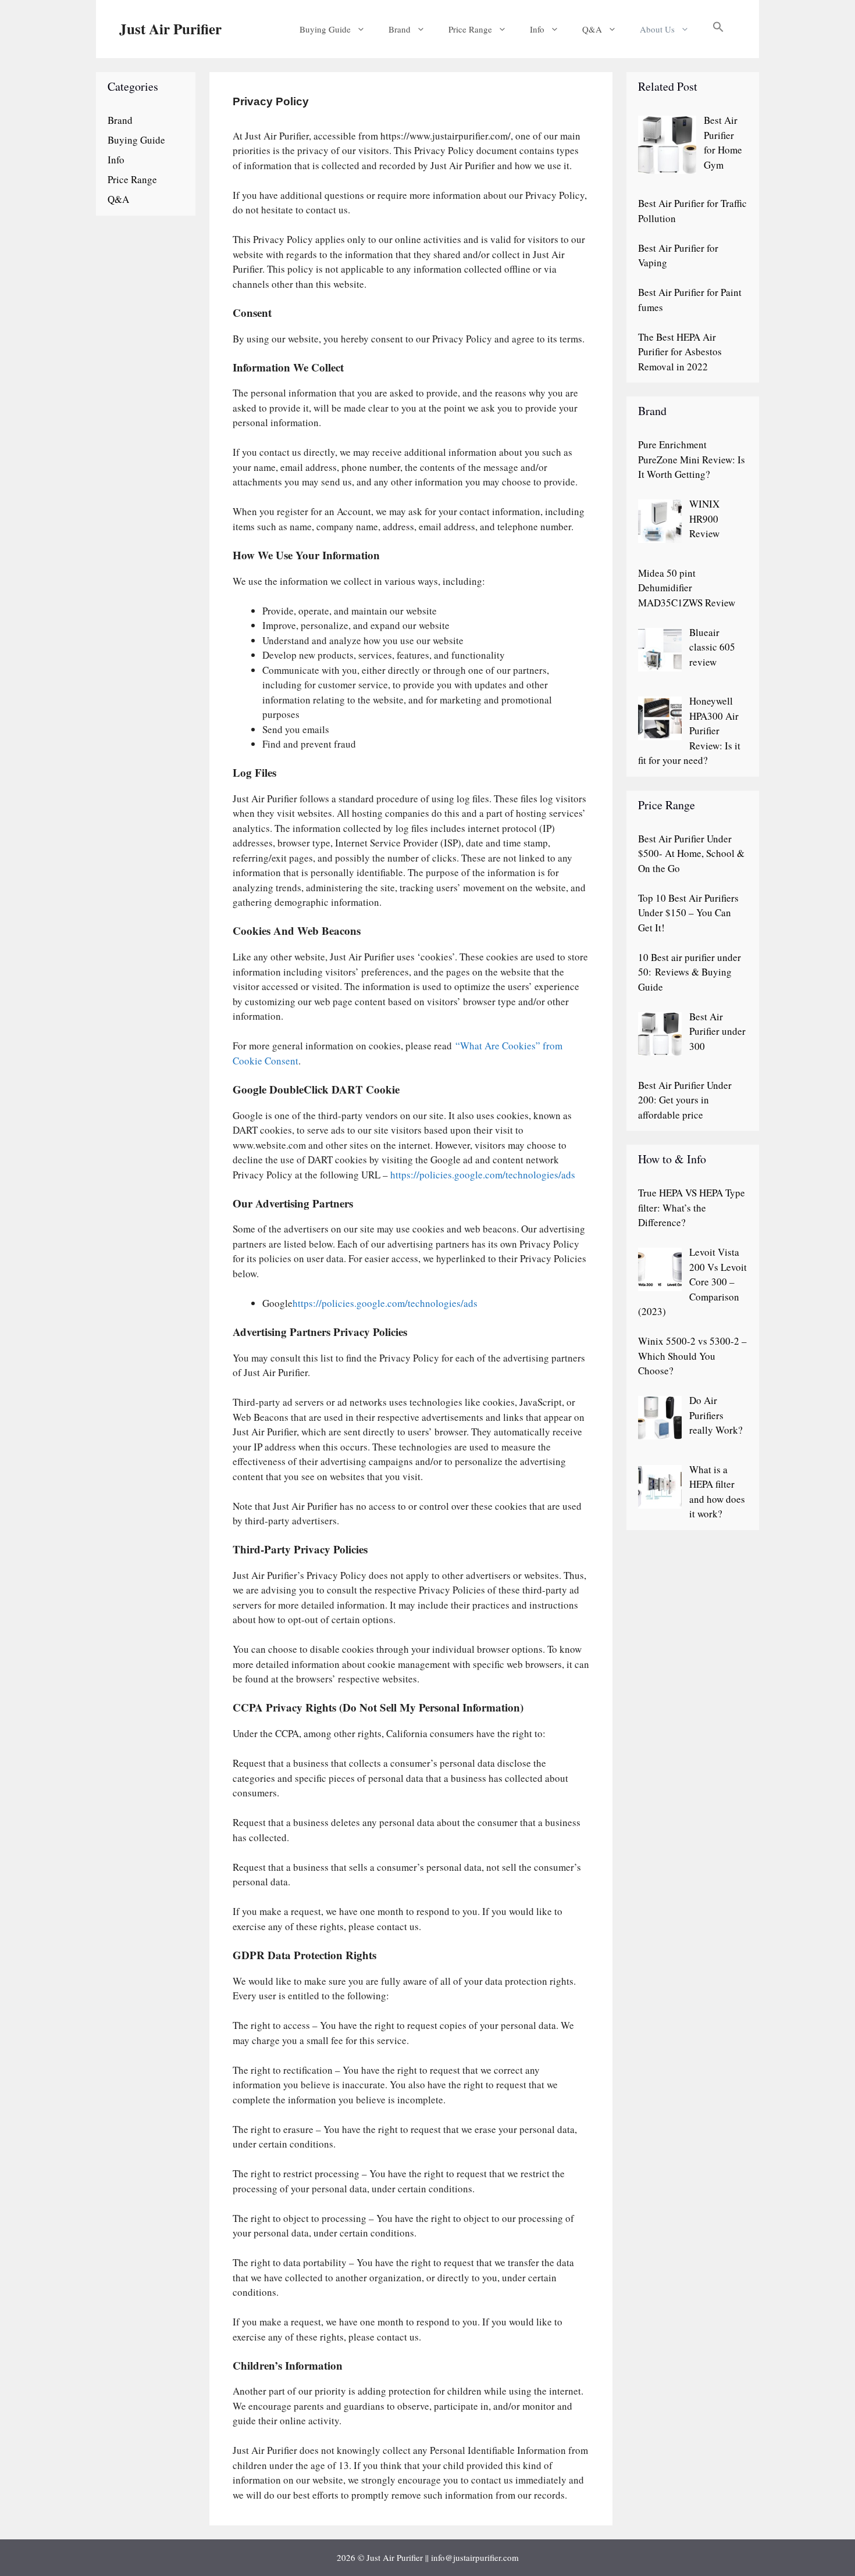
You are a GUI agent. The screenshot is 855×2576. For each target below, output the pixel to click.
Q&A (592, 29)
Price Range (470, 29)
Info (537, 29)
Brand (400, 29)
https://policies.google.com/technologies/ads (483, 1175)
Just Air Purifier (170, 29)
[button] (718, 29)
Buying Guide (325, 29)
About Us (657, 29)
